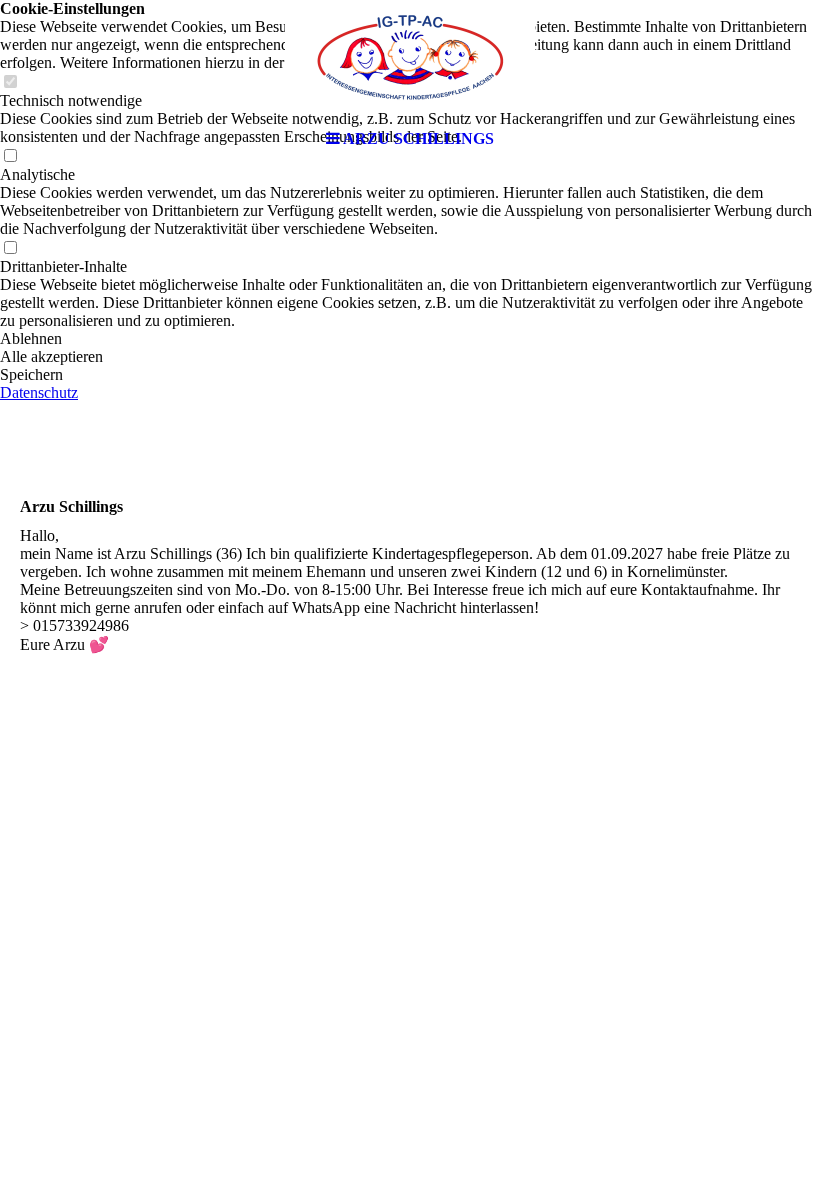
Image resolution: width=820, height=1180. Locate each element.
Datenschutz (39, 392)
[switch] (10, 248)
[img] (410, 60)
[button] (410, 339)
